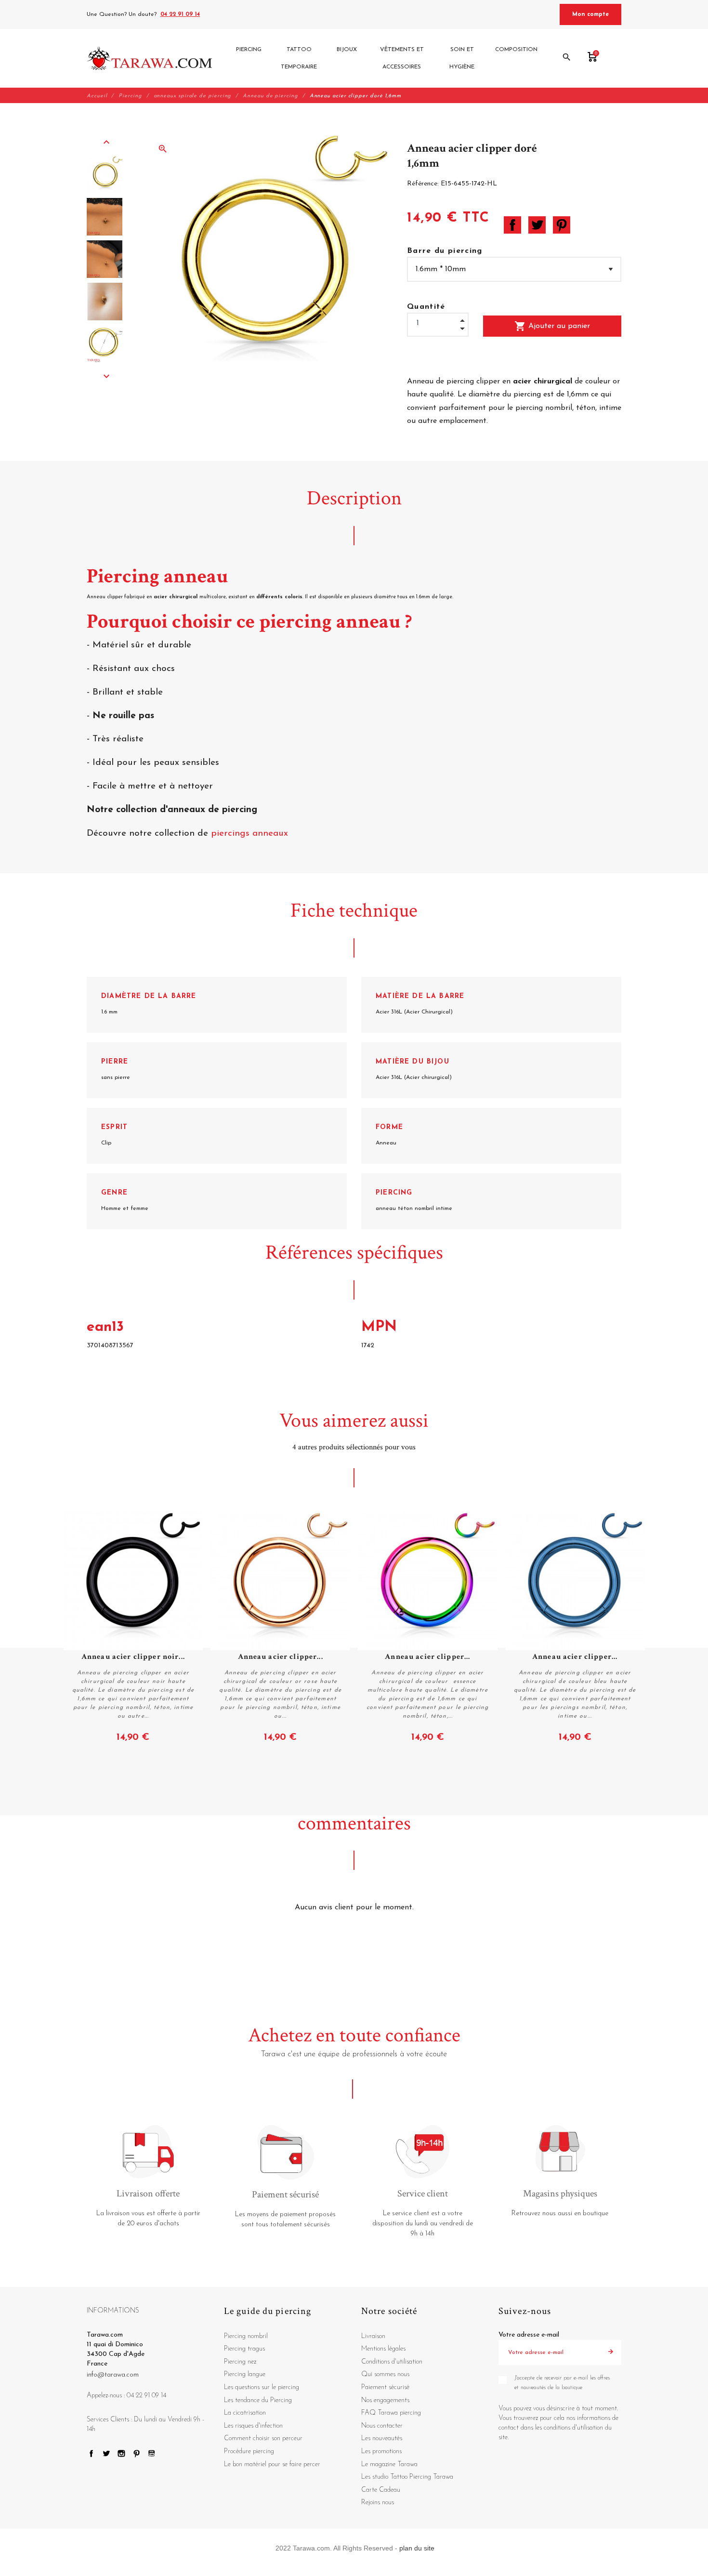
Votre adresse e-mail (529, 2335)
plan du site (417, 2548)
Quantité (426, 307)
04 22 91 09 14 (180, 14)
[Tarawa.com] (150, 58)
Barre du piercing (445, 251)
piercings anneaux (249, 834)
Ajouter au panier (552, 326)
